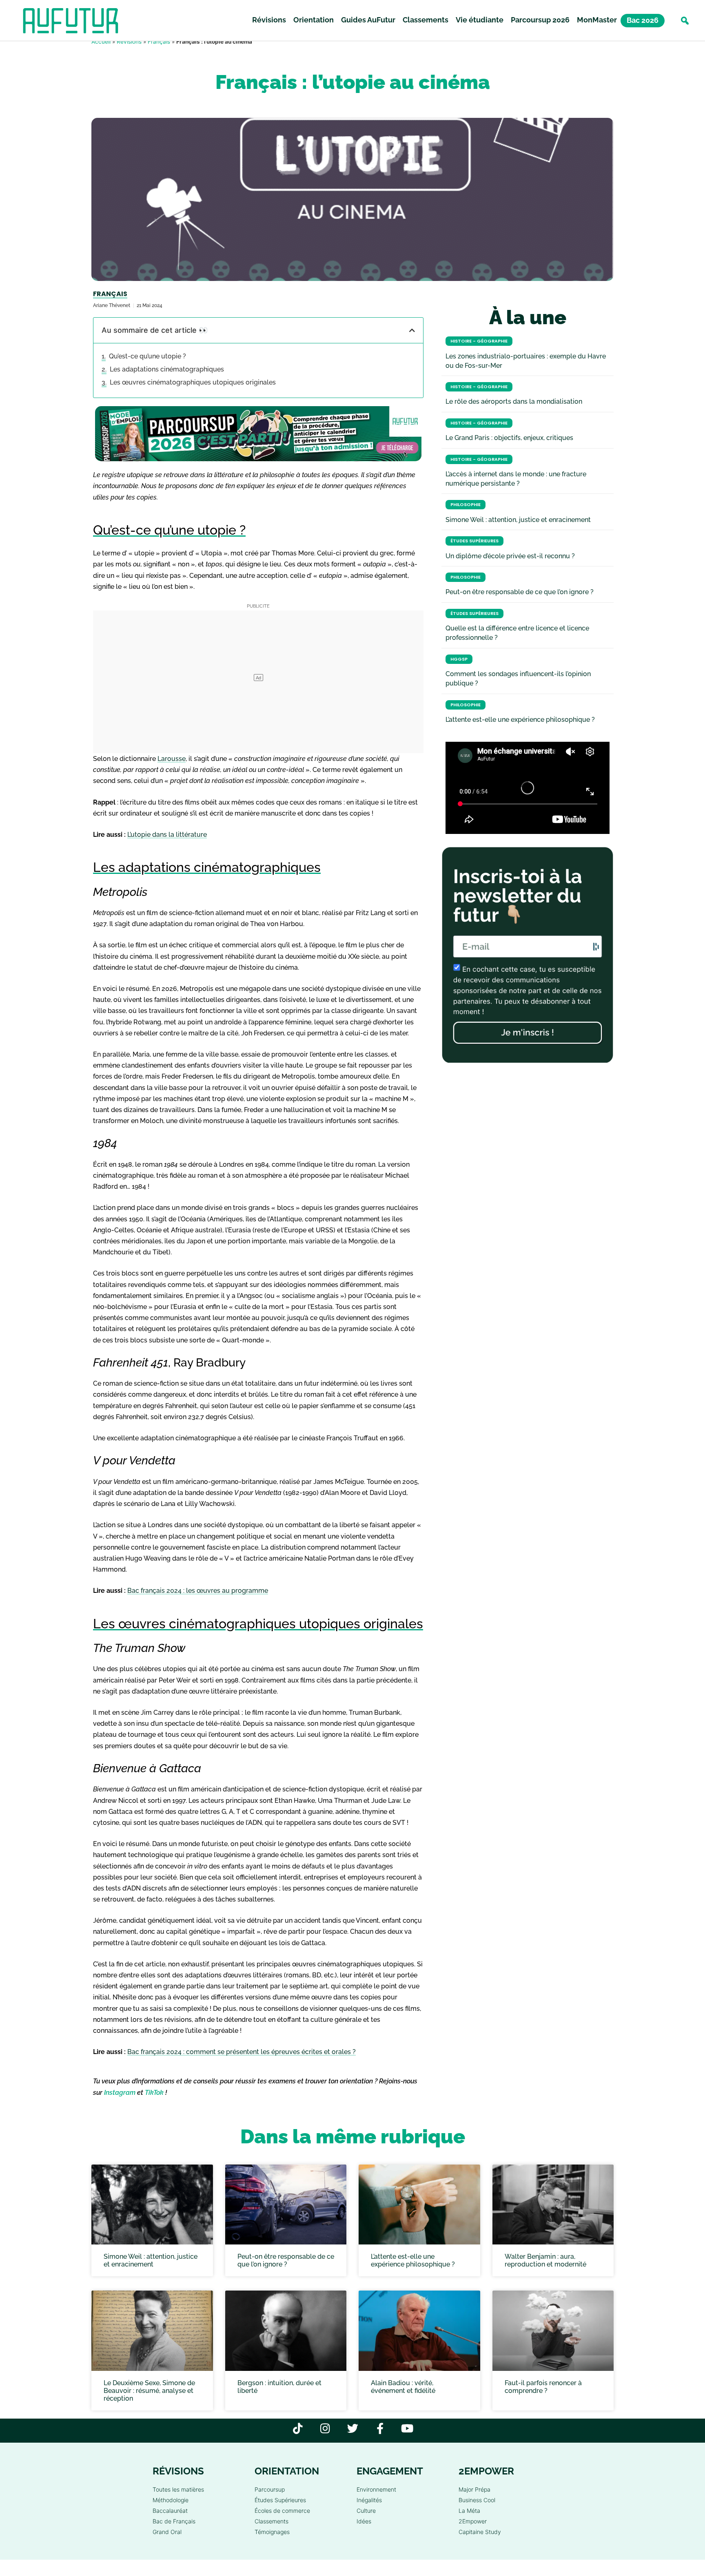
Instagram (120, 2093)
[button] (685, 21)
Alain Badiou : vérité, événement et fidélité (403, 2387)
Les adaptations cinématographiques (167, 369)
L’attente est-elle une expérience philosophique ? (520, 720)
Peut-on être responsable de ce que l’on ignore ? (520, 592)
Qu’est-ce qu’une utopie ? (147, 356)
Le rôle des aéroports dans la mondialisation (514, 401)
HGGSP (459, 659)
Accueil (101, 42)
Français (159, 42)
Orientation (314, 20)
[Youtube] (407, 2428)
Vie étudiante (480, 20)
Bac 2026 (643, 20)
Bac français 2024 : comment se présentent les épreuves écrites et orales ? (242, 2052)
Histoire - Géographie (479, 341)
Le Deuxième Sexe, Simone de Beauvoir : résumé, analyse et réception (149, 2391)
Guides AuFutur (368, 20)
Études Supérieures (474, 541)
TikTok (154, 2093)
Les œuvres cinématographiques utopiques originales (193, 382)
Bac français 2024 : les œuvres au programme (198, 1591)
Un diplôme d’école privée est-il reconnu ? (510, 556)
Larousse (172, 759)
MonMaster (597, 20)
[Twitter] (353, 2428)
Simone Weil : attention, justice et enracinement (518, 520)
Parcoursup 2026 (540, 20)
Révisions (269, 20)
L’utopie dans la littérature (167, 835)
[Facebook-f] (380, 2428)
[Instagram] (325, 2428)
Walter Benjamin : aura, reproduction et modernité (545, 2260)
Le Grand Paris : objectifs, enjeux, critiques (509, 438)
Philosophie (466, 505)
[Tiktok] (298, 2428)
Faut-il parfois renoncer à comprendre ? (543, 2387)
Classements (426, 20)
